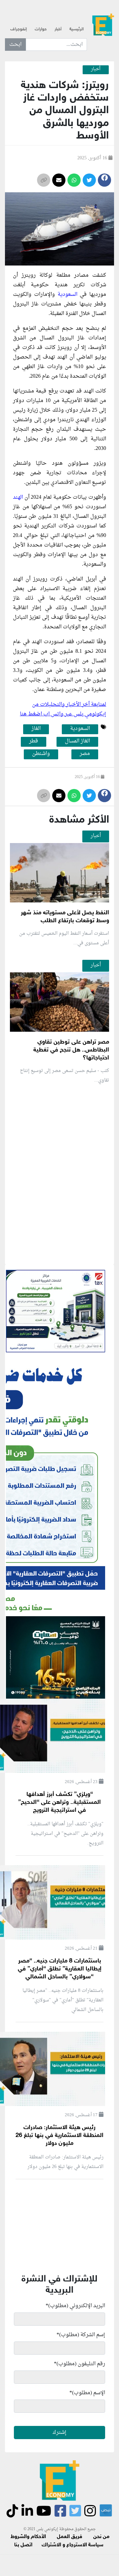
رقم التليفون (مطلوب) (79, 2364)
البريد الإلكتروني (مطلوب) (75, 2306)
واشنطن (41, 754)
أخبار (58, 29)
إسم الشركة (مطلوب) (81, 2335)
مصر (85, 754)
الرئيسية (77, 29)
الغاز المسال (77, 741)
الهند (19, 497)
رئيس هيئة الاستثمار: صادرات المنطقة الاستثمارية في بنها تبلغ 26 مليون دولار (59, 2136)
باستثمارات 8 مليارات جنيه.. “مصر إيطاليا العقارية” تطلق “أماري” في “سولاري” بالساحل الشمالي (60, 1969)
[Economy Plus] (103, 27)
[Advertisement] (59, 1252)
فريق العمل (70, 2537)
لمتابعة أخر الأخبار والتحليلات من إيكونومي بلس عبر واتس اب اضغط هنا (63, 709)
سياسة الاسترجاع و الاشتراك (73, 2545)
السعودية (67, 295)
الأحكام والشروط (28, 2537)
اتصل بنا (23, 2545)
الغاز (36, 729)
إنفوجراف (19, 29)
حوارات (41, 29)
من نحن (101, 2537)
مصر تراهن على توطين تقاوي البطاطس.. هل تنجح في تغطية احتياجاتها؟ (71, 1050)
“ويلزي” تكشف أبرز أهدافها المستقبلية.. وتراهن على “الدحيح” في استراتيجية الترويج (59, 1803)
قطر (34, 741)
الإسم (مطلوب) (87, 2393)
